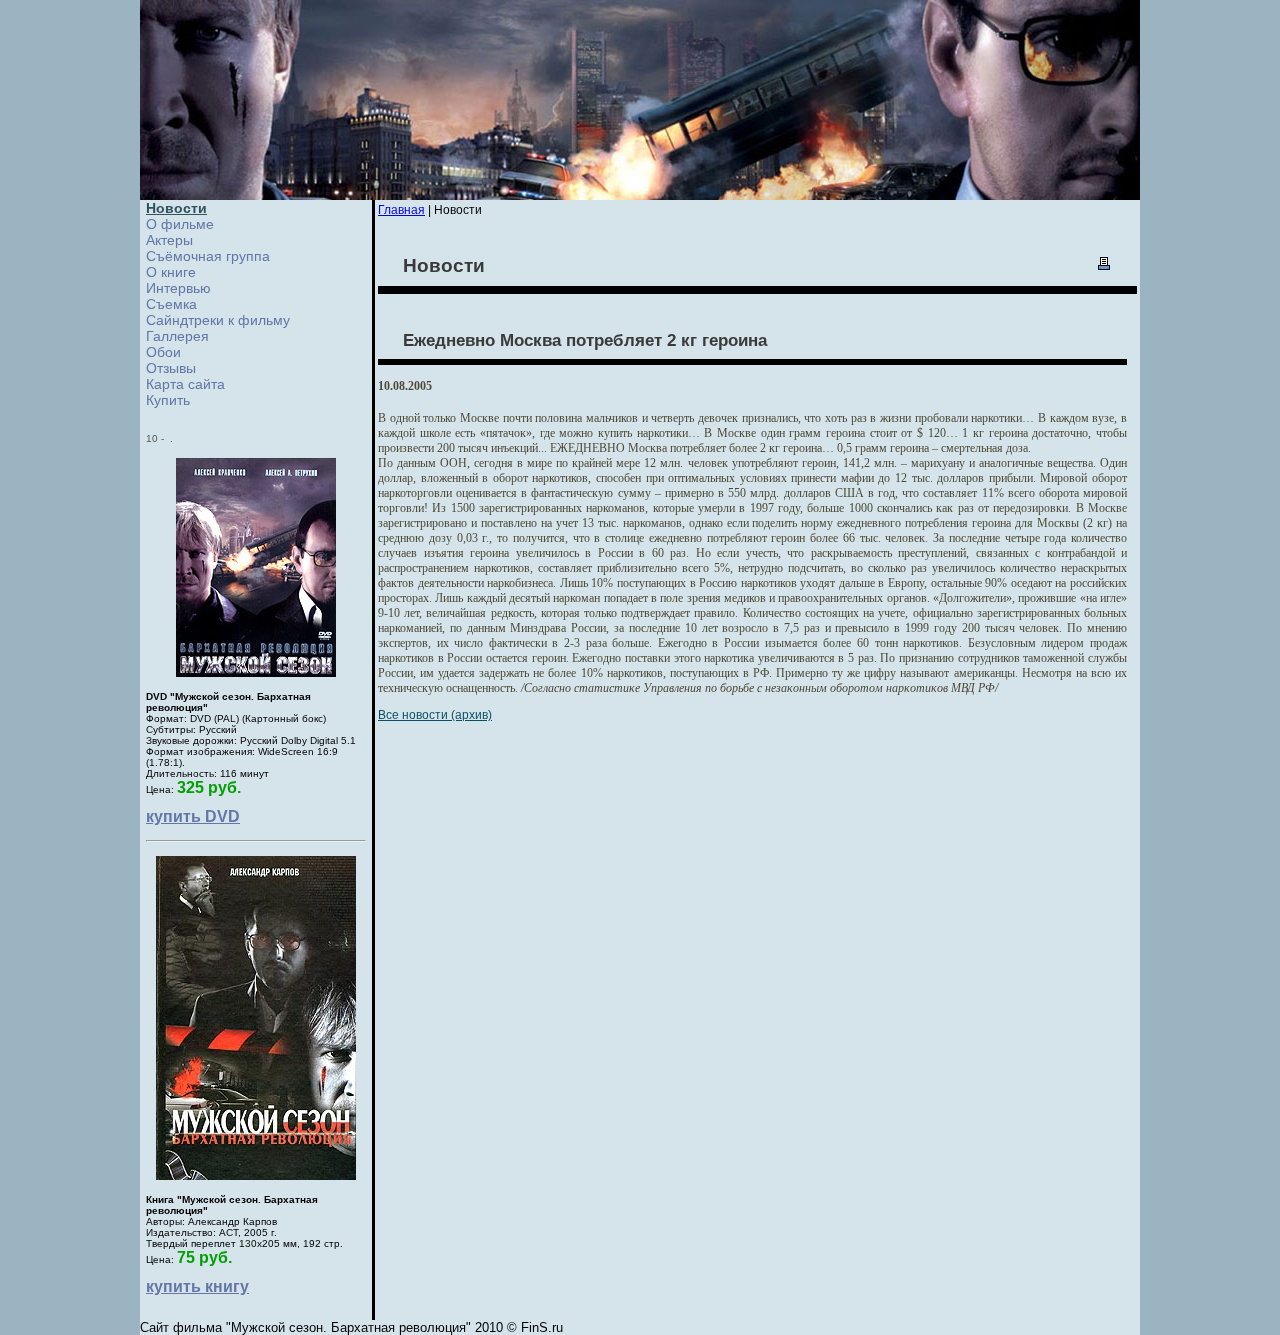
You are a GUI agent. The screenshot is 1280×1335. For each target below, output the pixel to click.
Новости (176, 208)
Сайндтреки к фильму (218, 320)
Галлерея (177, 336)
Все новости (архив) (435, 715)
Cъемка (171, 304)
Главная (401, 210)
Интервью (178, 288)
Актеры (169, 240)
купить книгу (197, 1286)
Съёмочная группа (208, 256)
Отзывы (171, 368)
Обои (163, 352)
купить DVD (193, 816)
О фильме (180, 224)
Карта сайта (185, 384)
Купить (168, 400)
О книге (171, 272)
